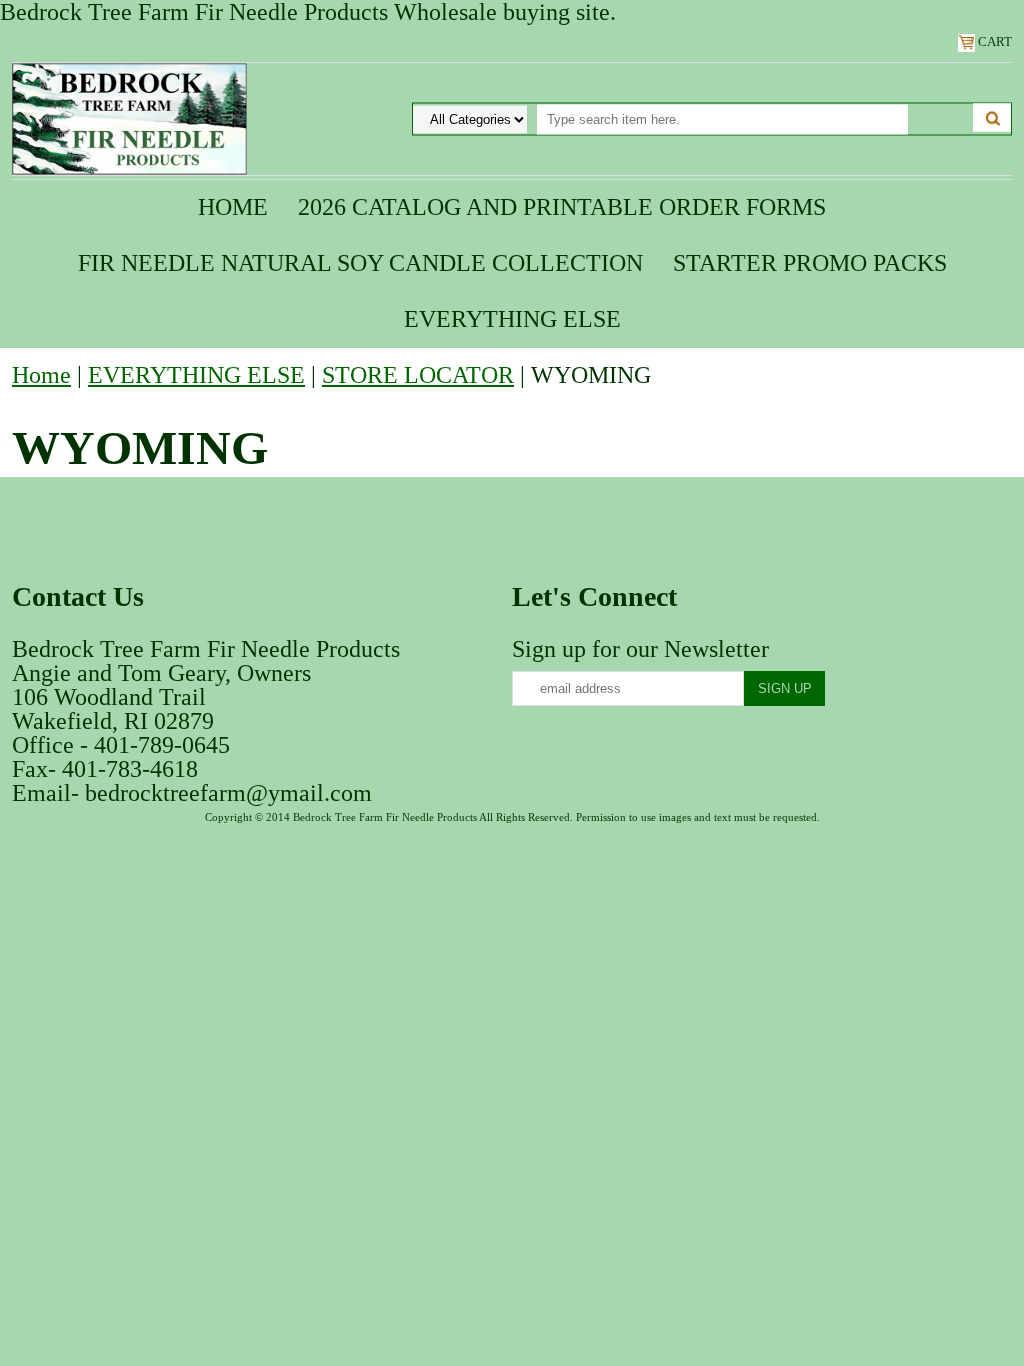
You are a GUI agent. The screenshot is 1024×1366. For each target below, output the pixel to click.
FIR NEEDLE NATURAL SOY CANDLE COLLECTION (360, 263)
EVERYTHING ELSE (512, 319)
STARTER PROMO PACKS (810, 263)
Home (233, 207)
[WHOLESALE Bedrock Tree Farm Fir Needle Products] (129, 117)
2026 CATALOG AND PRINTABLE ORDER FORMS (562, 207)
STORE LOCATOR (418, 375)
